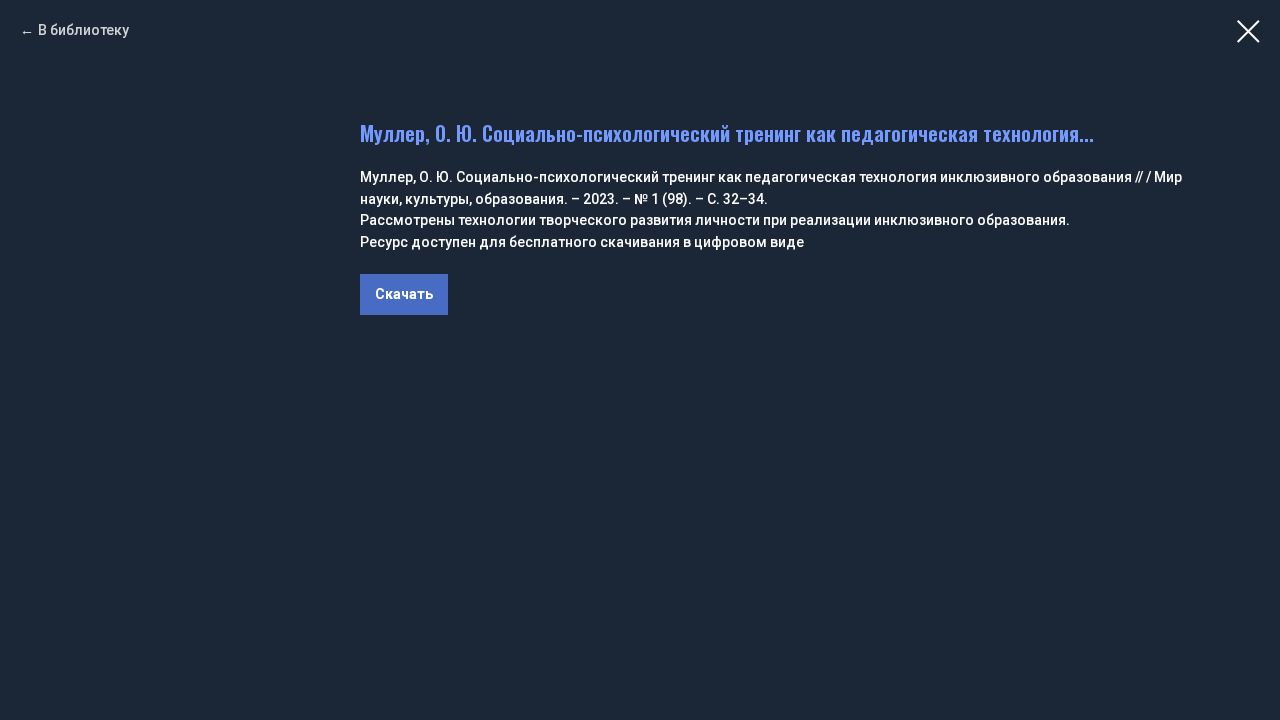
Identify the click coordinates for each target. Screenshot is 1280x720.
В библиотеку (83, 30)
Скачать (404, 294)
